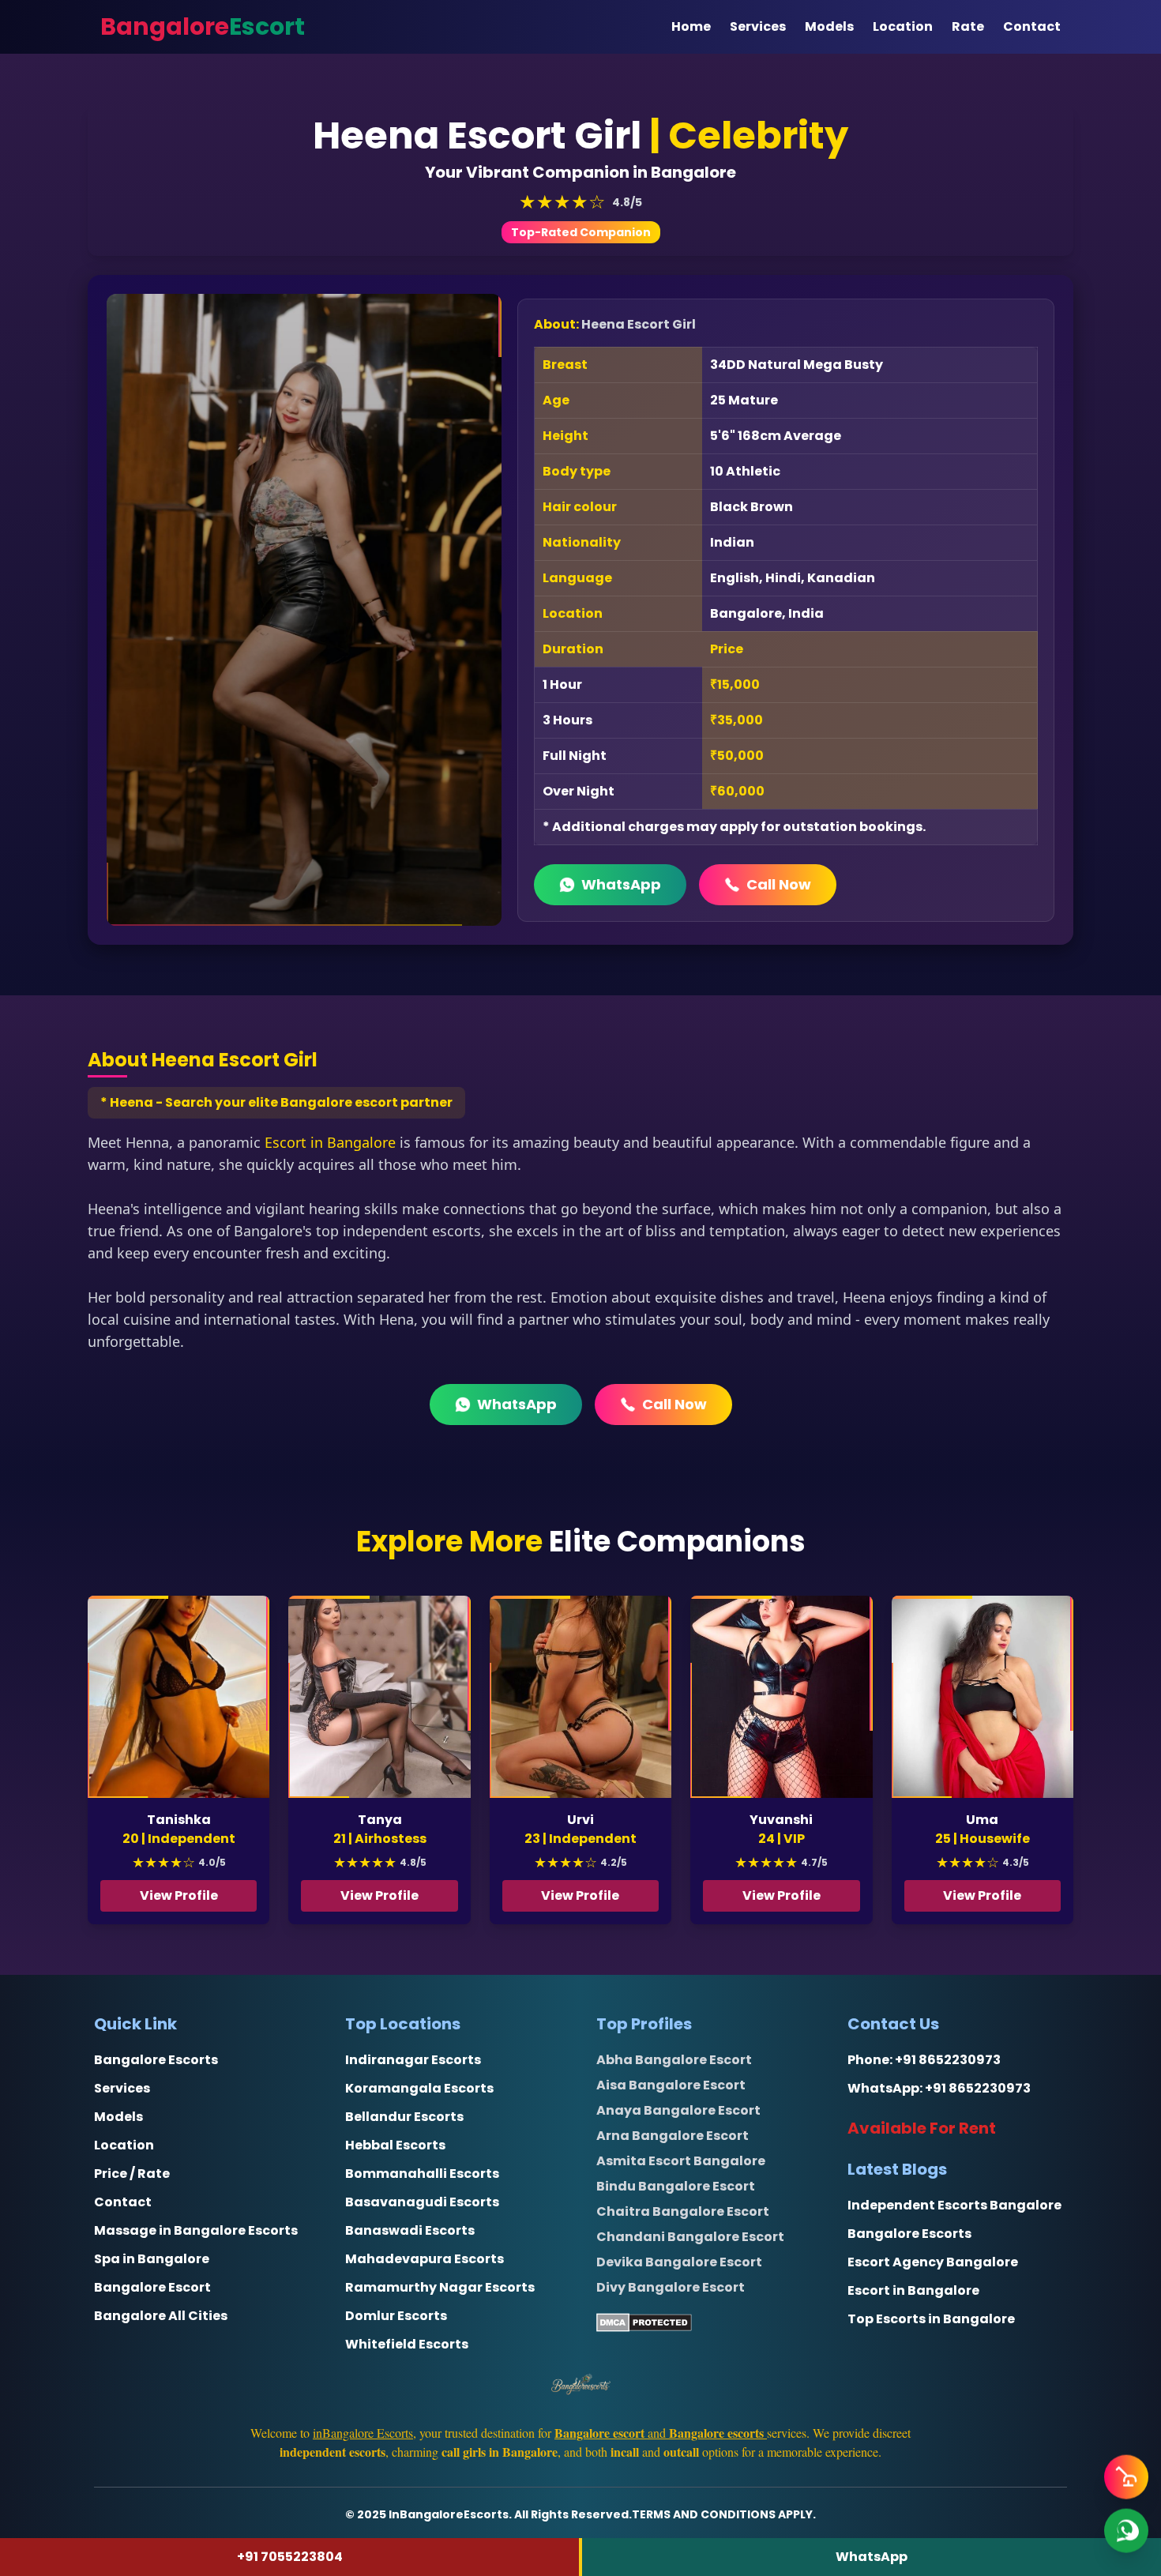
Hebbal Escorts (395, 2145)
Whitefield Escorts (407, 2344)
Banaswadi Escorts (410, 2230)
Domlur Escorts (396, 2316)
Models (829, 26)
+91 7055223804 (290, 2557)
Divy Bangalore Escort (671, 2287)
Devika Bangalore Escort (679, 2262)
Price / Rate (132, 2174)
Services (758, 26)
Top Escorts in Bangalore (931, 2319)
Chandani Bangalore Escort (690, 2237)
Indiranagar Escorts (413, 2060)
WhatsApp (621, 884)
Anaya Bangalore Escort (678, 2110)
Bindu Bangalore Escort (676, 2186)
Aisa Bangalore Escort (671, 2085)
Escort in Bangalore (330, 1142)
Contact (1032, 26)
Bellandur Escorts (404, 2117)
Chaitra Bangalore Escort (683, 2211)
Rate (968, 26)
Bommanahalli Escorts (422, 2174)
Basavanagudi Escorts (422, 2202)
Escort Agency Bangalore (933, 2262)
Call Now (779, 884)
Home (691, 26)
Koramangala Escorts (419, 2088)
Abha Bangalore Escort (674, 2060)
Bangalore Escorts (156, 2060)
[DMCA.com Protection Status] (706, 2322)
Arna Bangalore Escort (673, 2136)
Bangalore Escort (152, 2287)
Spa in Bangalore (152, 2259)
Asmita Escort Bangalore (681, 2161)
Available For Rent (922, 2128)
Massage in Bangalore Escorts (196, 2230)
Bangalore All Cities (161, 2316)
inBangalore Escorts (363, 2433)
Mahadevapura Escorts (425, 2259)
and (659, 2433)
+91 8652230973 (948, 2060)
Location (903, 26)
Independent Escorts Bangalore (954, 2205)
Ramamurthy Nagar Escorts (440, 2287)
